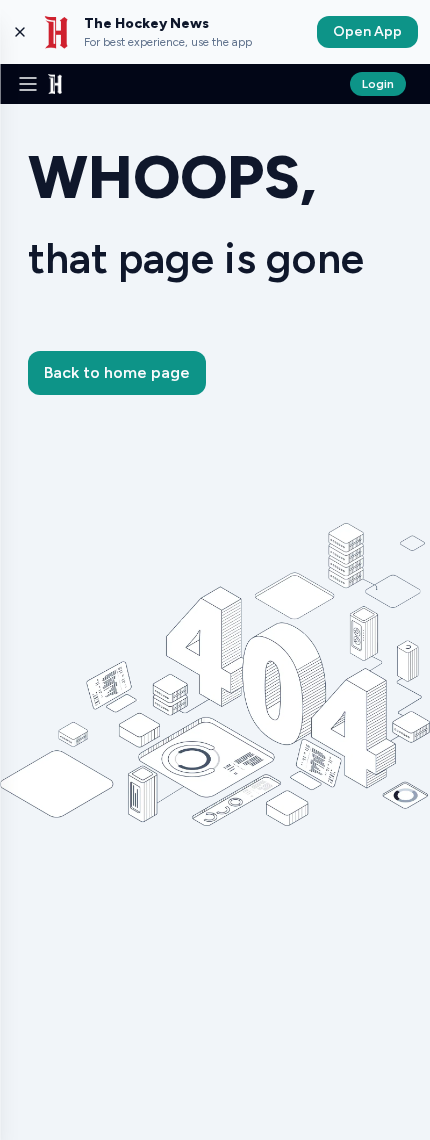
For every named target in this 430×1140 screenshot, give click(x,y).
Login (378, 84)
